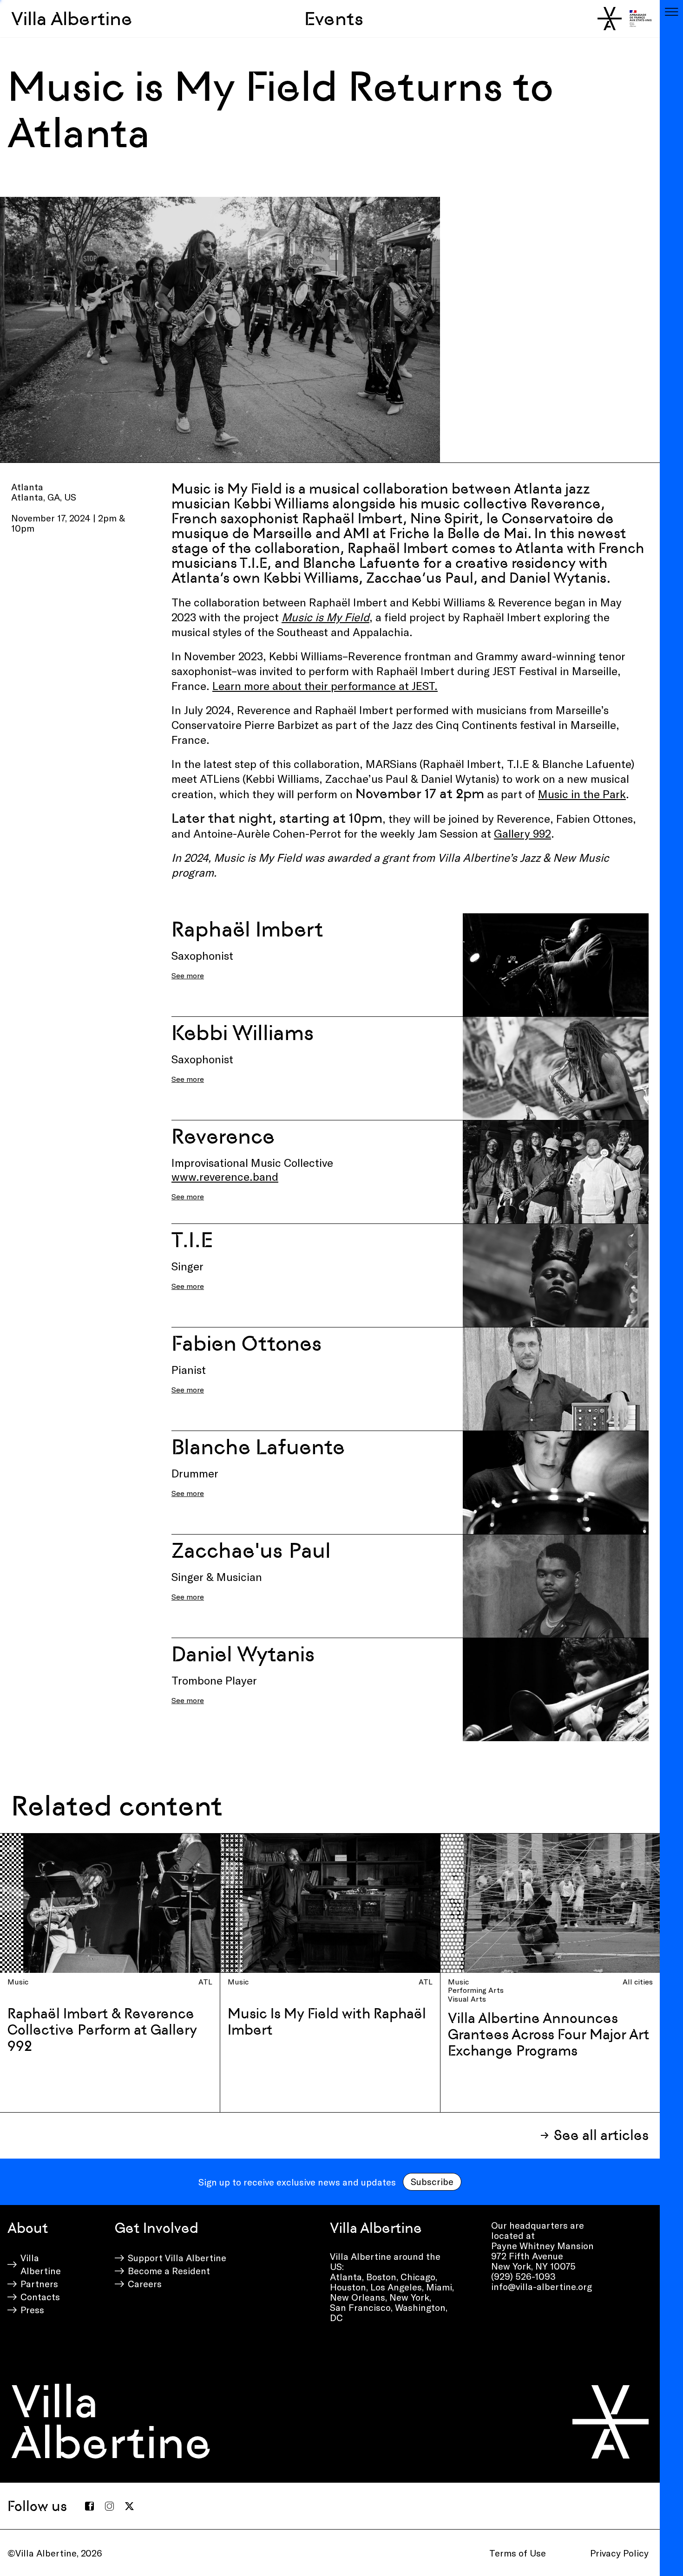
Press (32, 2309)
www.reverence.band (225, 1176)
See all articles (601, 2135)
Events (334, 19)
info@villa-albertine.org (542, 2286)
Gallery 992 (522, 833)
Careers (145, 2283)
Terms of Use (518, 2553)
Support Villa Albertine (177, 2257)
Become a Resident (169, 2270)
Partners (39, 2283)
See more (188, 975)
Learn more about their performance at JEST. (325, 686)
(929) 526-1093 (523, 2276)
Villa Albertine (72, 19)
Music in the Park (582, 794)
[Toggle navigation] (671, 12)
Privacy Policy (619, 2553)
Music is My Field (325, 617)
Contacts (40, 2296)
